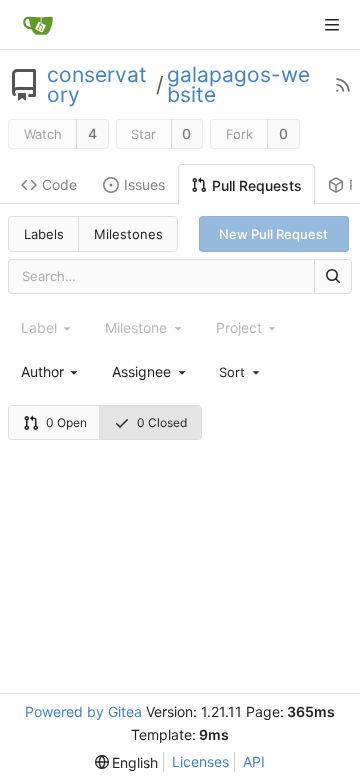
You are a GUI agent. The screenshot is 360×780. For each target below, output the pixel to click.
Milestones (128, 234)
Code (59, 184)
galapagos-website (238, 85)
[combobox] (51, 371)
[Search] (333, 276)
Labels (44, 234)
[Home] (38, 25)
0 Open (66, 422)
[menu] (241, 371)
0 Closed (162, 422)
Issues (144, 184)
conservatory (97, 85)
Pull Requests (257, 185)
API (254, 761)
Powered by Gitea (83, 711)
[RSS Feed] (343, 85)
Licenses (200, 761)
